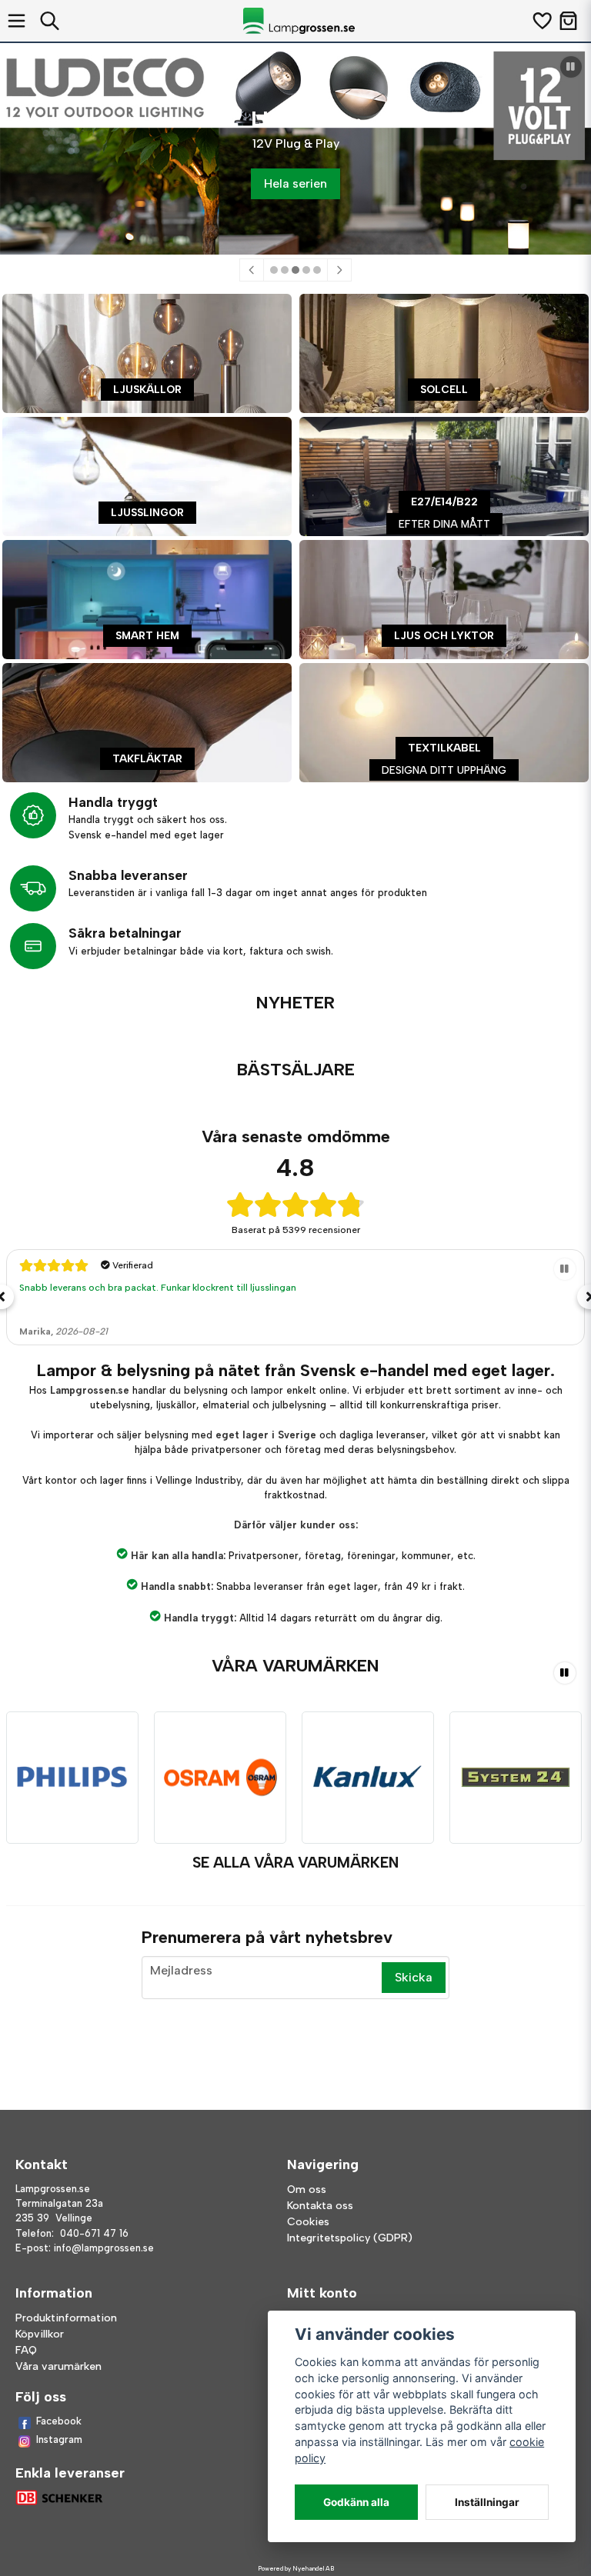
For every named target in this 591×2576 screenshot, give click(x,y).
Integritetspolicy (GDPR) (350, 2238)
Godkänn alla (356, 2502)
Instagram (59, 2439)
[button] (571, 67)
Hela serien (295, 183)
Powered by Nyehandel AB (296, 2568)
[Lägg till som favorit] (541, 21)
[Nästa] (339, 270)
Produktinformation (66, 2318)
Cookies (308, 2222)
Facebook (59, 2421)
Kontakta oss (320, 2206)
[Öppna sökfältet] (50, 21)
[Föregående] (252, 270)
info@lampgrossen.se (104, 2248)
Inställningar (487, 2502)
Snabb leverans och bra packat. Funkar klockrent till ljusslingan (158, 1288)
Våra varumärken (58, 2366)
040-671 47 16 (94, 2233)
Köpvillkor (40, 2334)
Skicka (414, 1977)
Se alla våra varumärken (295, 1863)
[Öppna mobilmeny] (17, 21)
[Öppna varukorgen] (568, 21)
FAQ (26, 2350)
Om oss (307, 2189)
